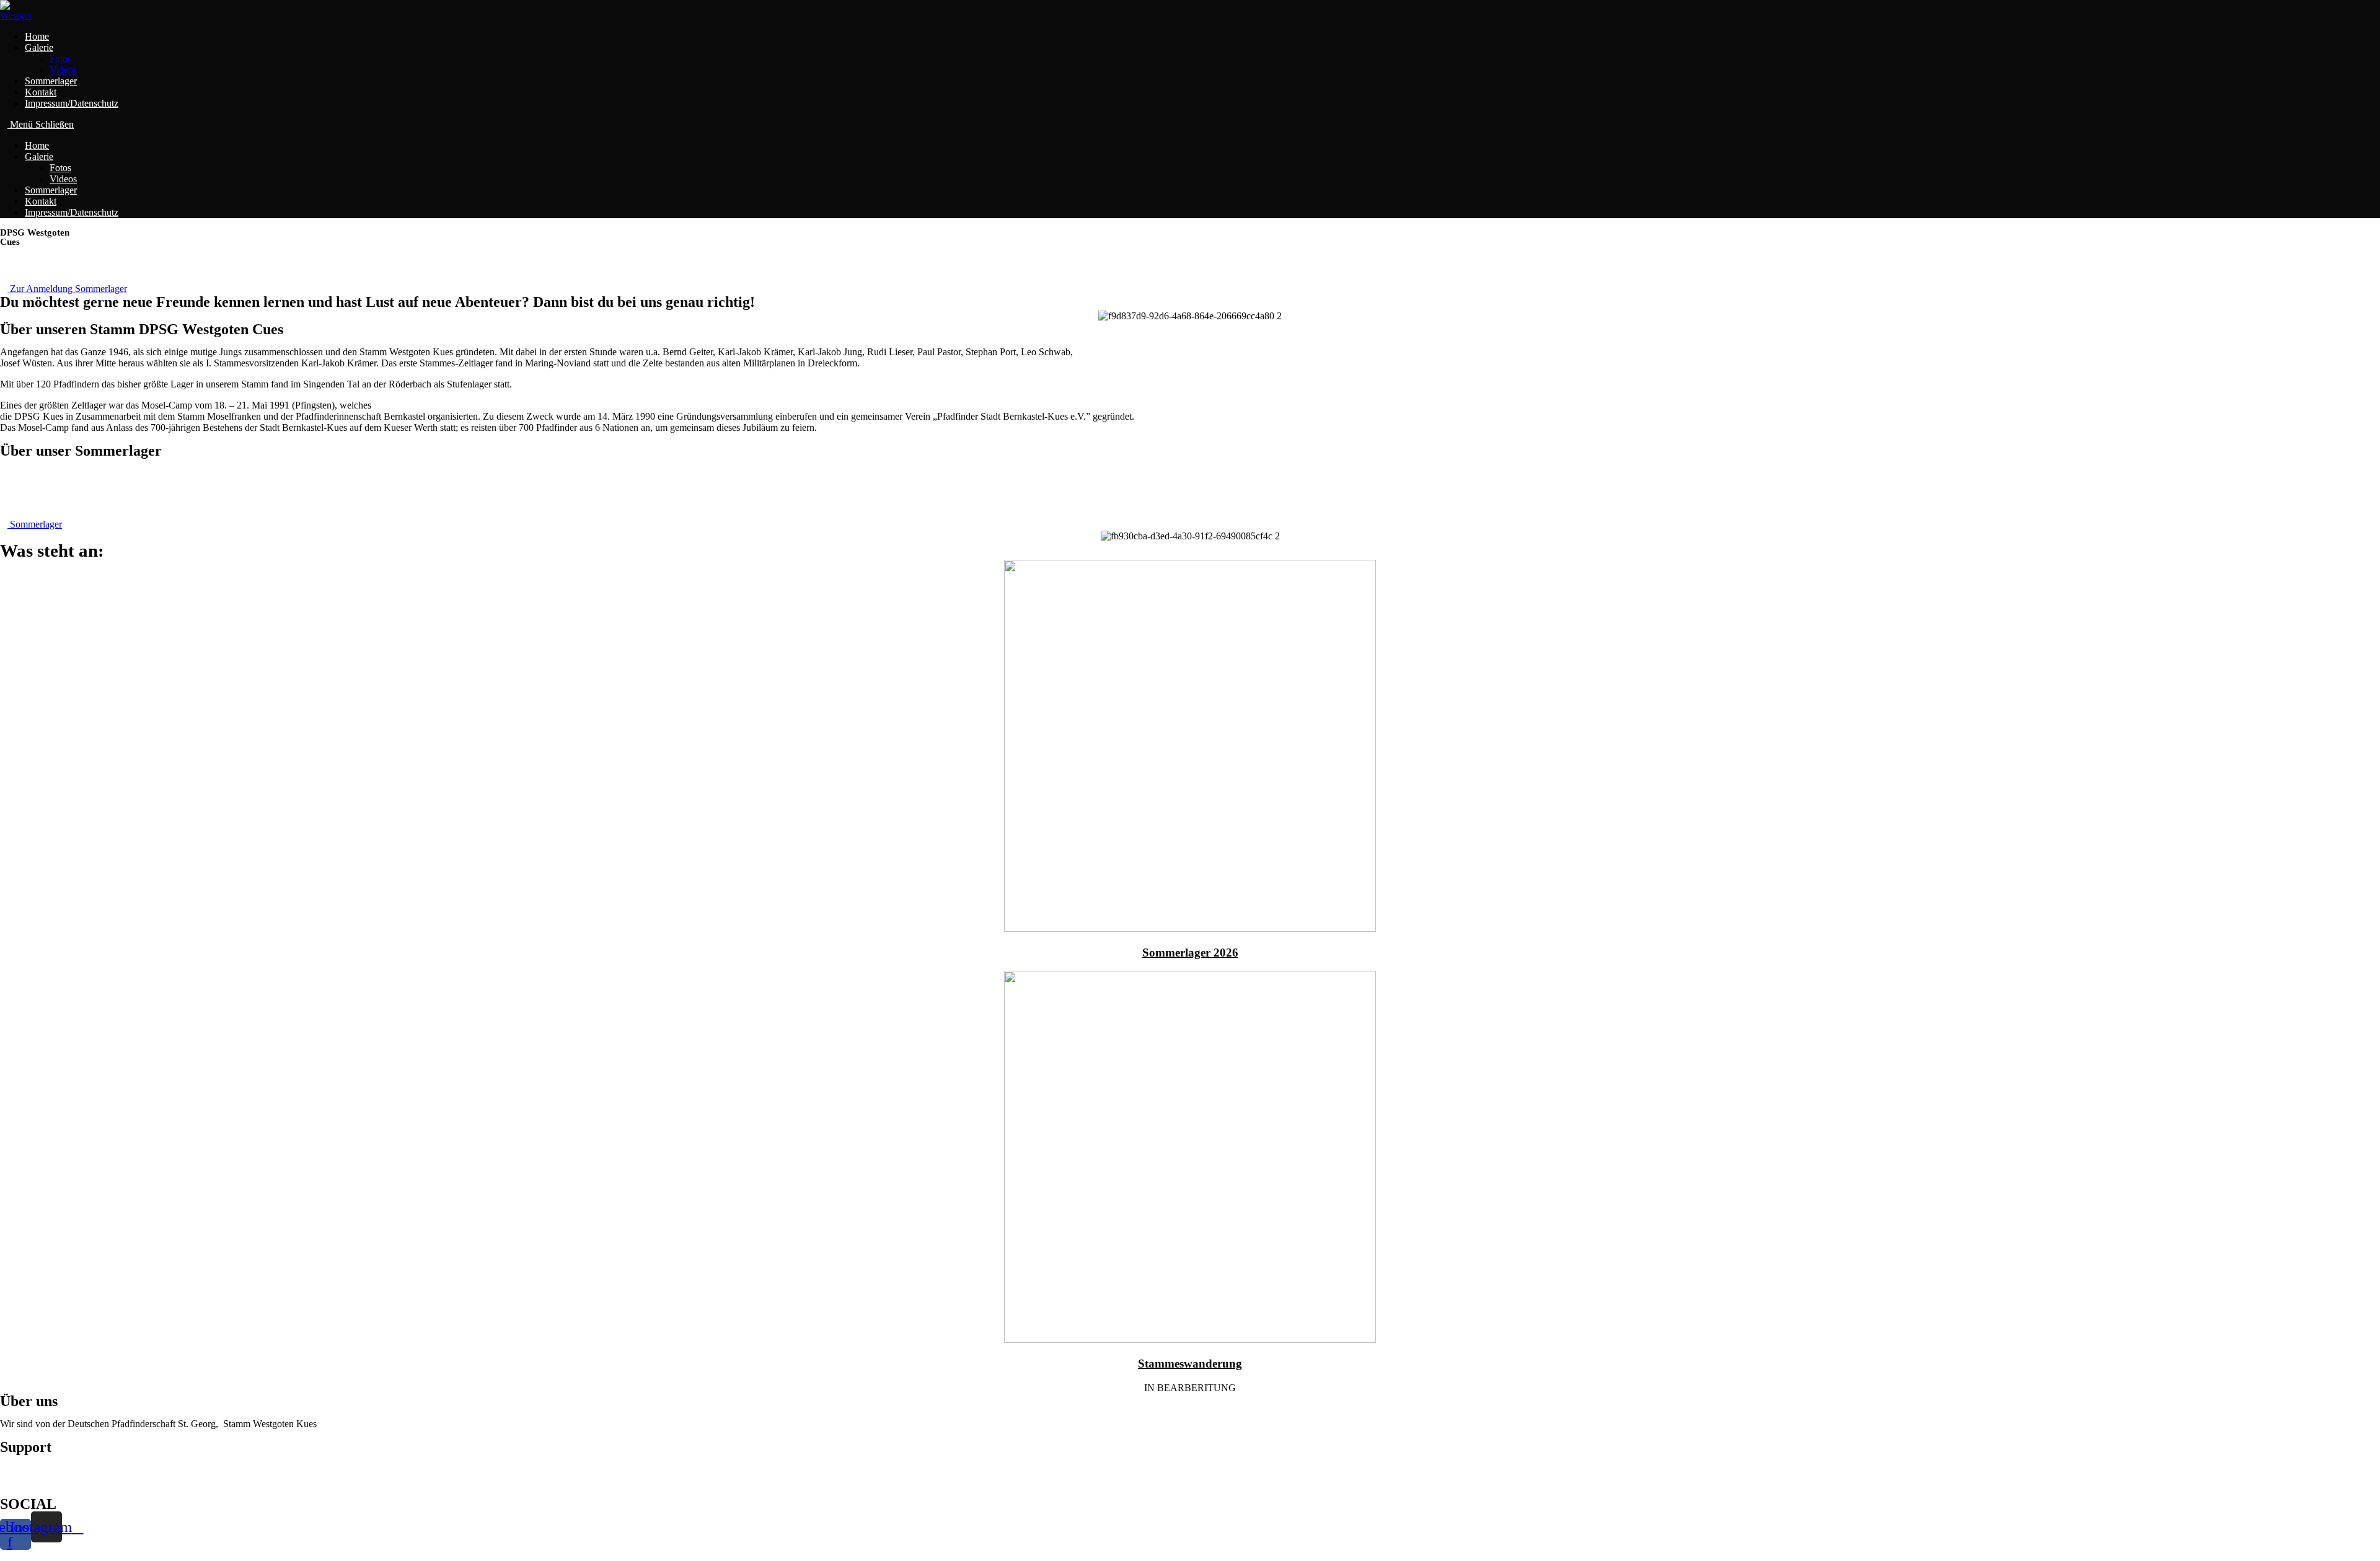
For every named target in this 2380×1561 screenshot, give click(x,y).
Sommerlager (51, 190)
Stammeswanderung (1190, 1364)
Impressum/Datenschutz (72, 212)
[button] (64, 289)
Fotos (60, 168)
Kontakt (41, 201)
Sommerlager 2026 (1190, 953)
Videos (63, 179)
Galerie (39, 157)
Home (37, 145)
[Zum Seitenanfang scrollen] (4, 1555)
